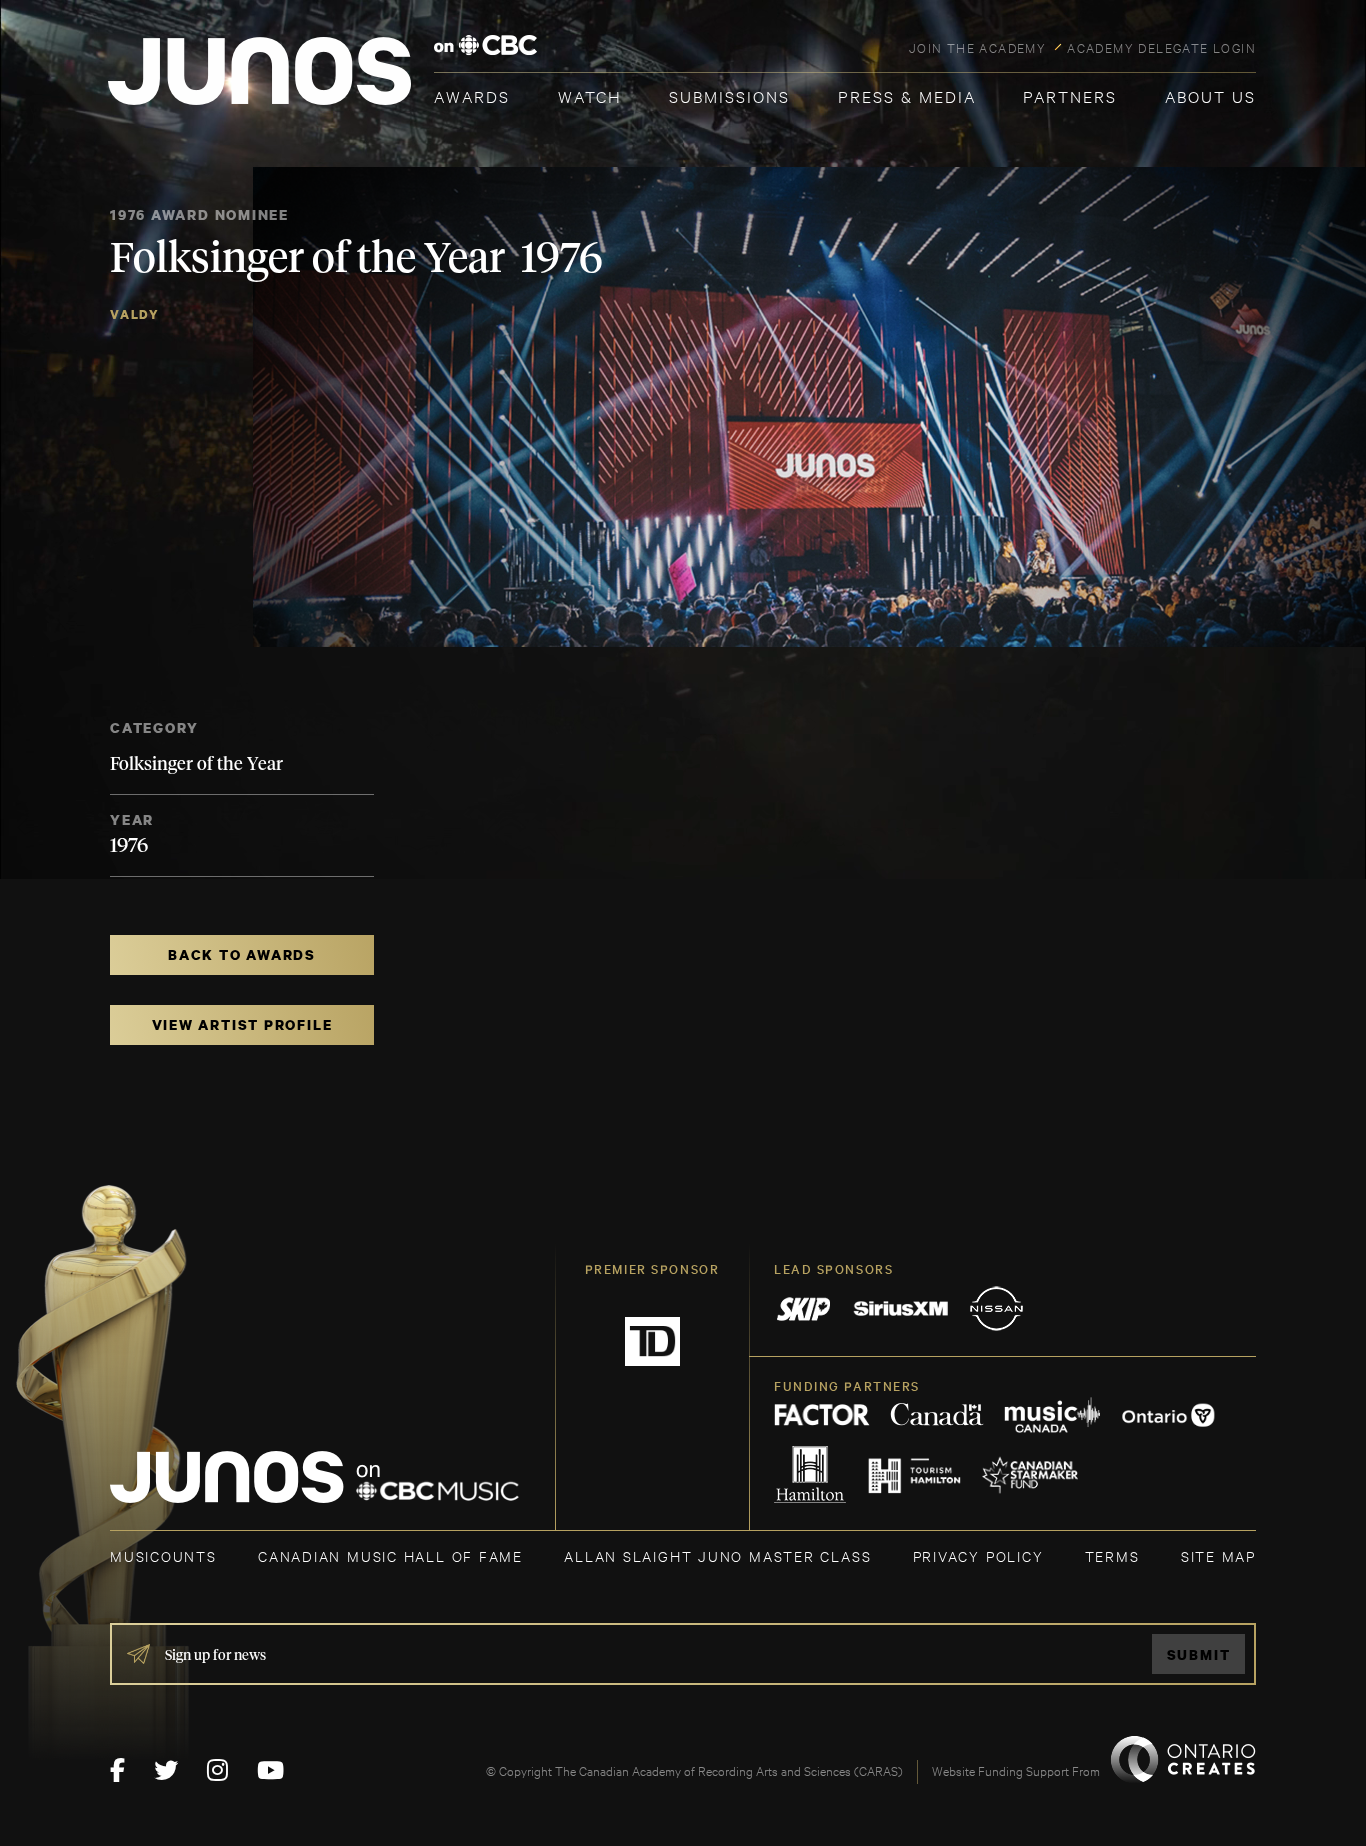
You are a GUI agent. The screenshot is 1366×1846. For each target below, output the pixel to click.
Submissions (729, 95)
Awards (472, 95)
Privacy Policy (978, 1555)
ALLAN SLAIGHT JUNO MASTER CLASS (717, 1555)
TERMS (1112, 1555)
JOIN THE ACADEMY (977, 47)
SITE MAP (1218, 1555)
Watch (590, 95)
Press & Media (907, 95)
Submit (1199, 1654)
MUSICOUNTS (163, 1555)
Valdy (135, 314)
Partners (1070, 95)
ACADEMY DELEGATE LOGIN (1161, 47)
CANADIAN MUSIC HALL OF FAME (390, 1555)
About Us (1210, 95)
